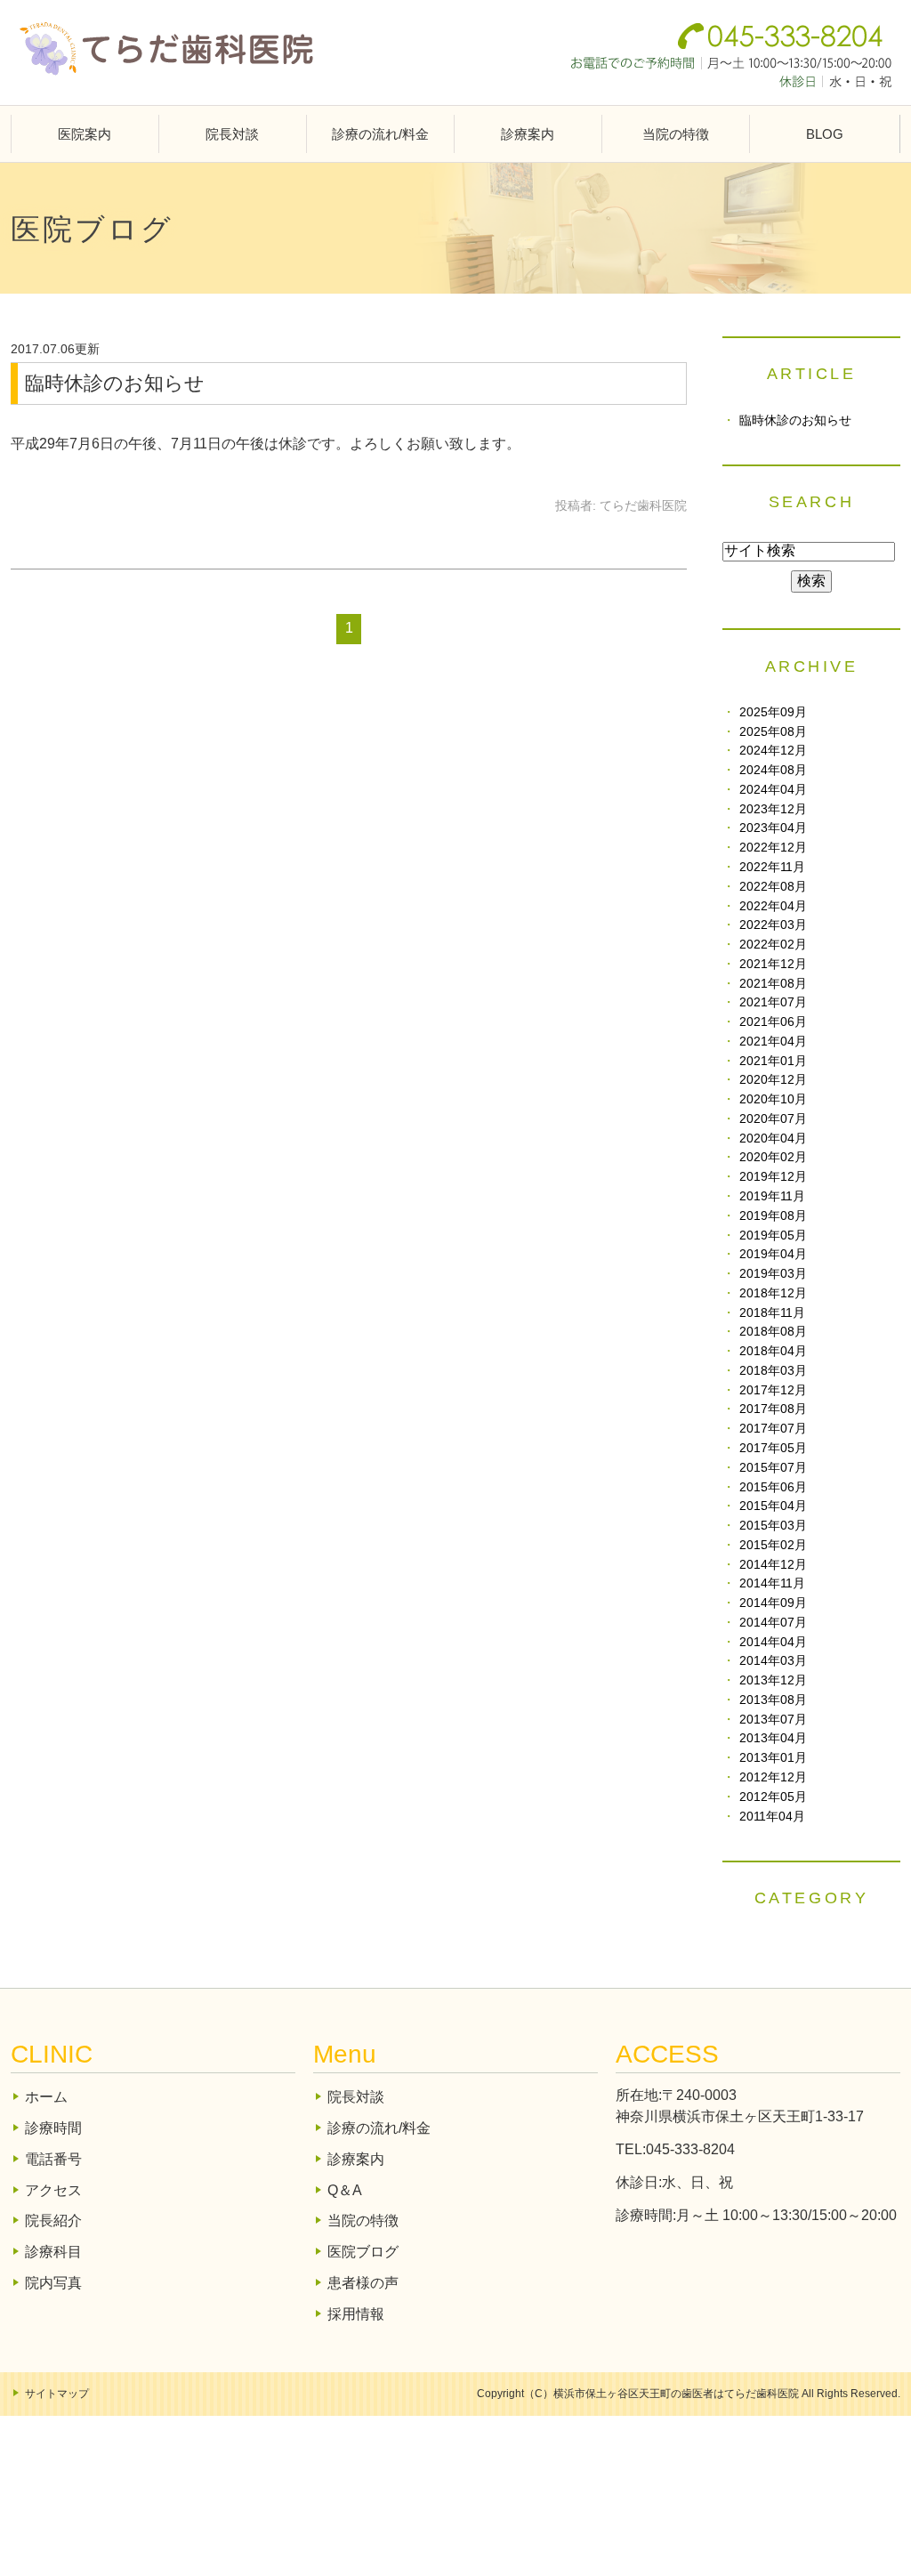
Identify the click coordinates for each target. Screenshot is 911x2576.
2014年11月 (772, 1583)
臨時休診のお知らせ (115, 383)
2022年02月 (773, 945)
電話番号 (53, 2159)
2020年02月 (773, 1157)
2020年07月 (773, 1119)
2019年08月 (773, 1216)
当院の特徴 (676, 134)
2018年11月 (772, 1313)
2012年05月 (773, 1797)
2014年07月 (773, 1623)
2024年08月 (773, 770)
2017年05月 (773, 1448)
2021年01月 (773, 1061)
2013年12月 (773, 1680)
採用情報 (356, 2314)
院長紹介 (53, 2221)
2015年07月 (773, 1468)
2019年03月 (773, 1274)
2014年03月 (773, 1661)
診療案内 (528, 134)
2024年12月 (773, 751)
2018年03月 (773, 1371)
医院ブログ (363, 2252)
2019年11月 (772, 1196)
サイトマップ (57, 2394)
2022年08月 (773, 887)
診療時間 (53, 2128)
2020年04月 (773, 1139)
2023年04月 (773, 828)
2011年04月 (772, 1817)
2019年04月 (773, 1254)
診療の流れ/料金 (380, 134)
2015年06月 (773, 1487)
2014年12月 (773, 1565)
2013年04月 (773, 1738)
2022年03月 (773, 925)
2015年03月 (773, 1526)
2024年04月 (773, 790)
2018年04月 (773, 1351)
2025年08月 (773, 732)
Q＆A (345, 2190)
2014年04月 (773, 1642)
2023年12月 (773, 809)
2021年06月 (773, 1022)
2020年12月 (773, 1080)
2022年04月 (773, 906)
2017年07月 (773, 1429)
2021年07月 (773, 1002)
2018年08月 (773, 1332)
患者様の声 (363, 2283)
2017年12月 (773, 1390)
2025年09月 (773, 712)
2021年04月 (773, 1042)
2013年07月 (773, 1720)
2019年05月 (773, 1236)
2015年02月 (773, 1545)
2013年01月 (773, 1758)
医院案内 (85, 134)
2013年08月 (773, 1700)
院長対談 (232, 134)
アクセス (53, 2190)
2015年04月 (773, 1506)
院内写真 (53, 2283)
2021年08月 (773, 984)
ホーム (46, 2097)
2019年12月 (773, 1177)
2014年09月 (773, 1603)
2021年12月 (773, 964)
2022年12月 (773, 848)
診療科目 (53, 2252)
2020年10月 (773, 1099)
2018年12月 (773, 1293)
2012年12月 (773, 1777)
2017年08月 (773, 1409)
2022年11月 (772, 867)
